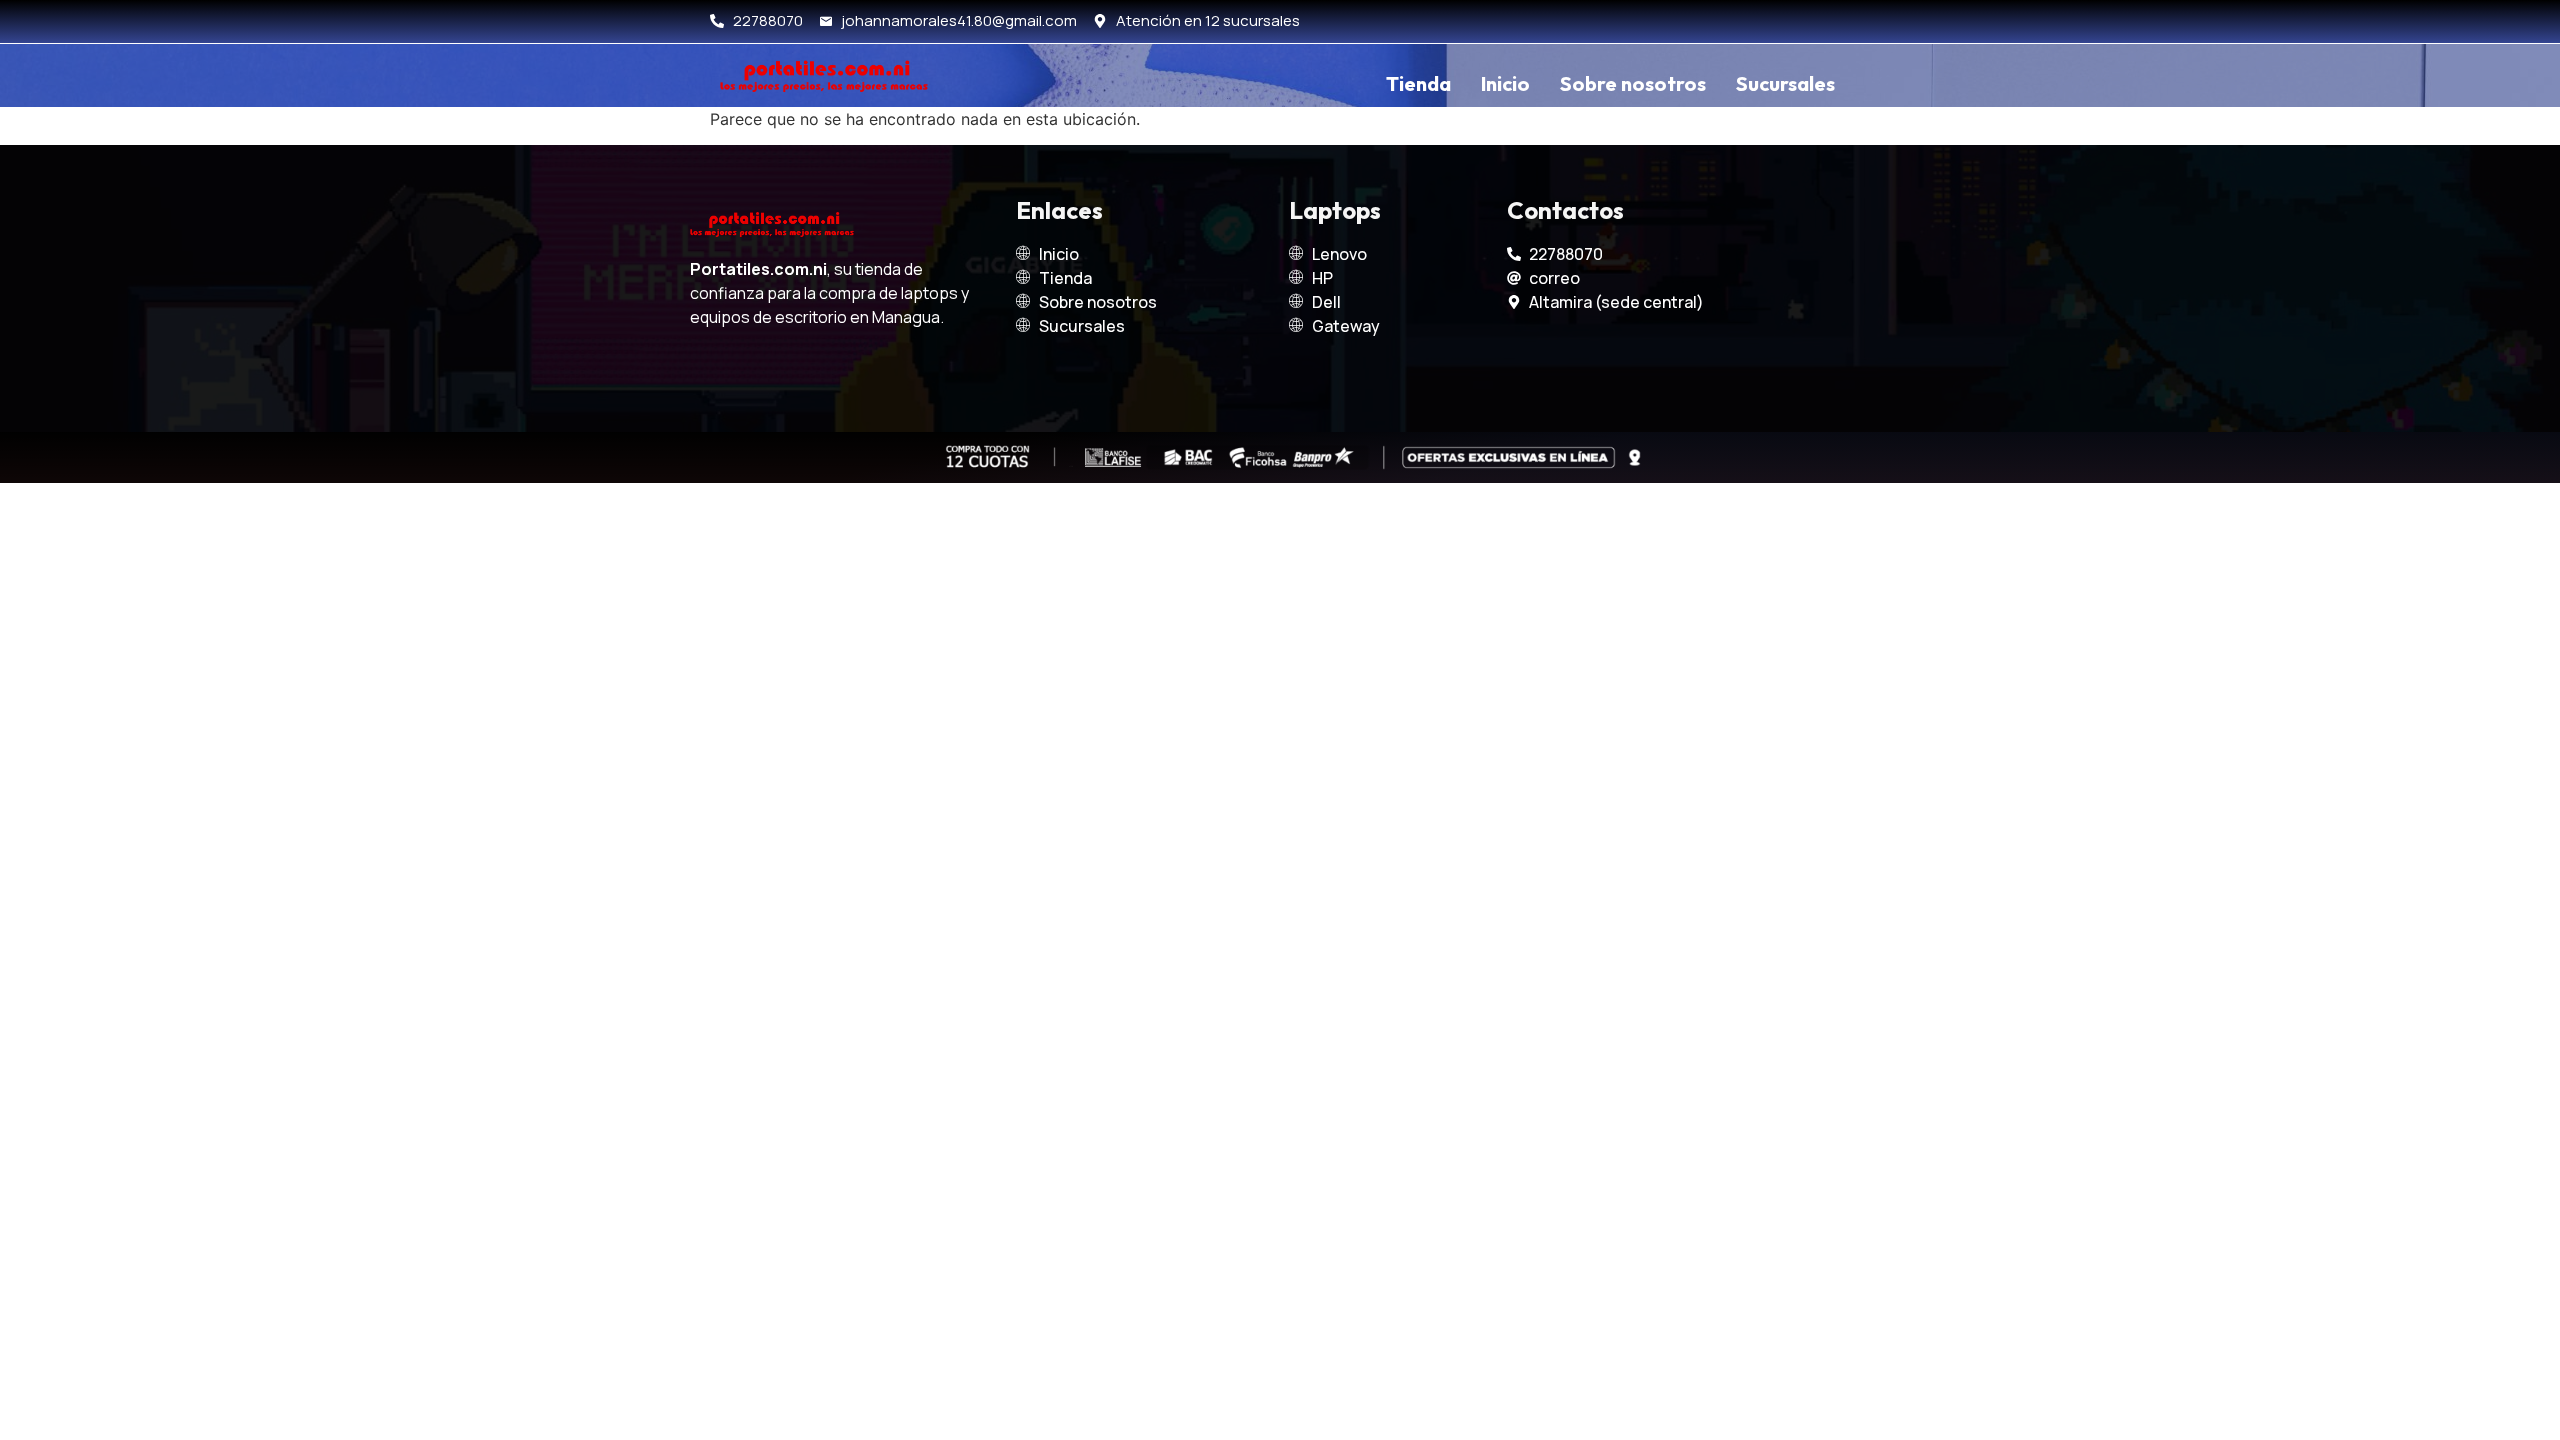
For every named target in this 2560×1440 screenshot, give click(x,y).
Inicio (1505, 83)
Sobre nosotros (1633, 83)
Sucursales (1785, 83)
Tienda (1418, 83)
